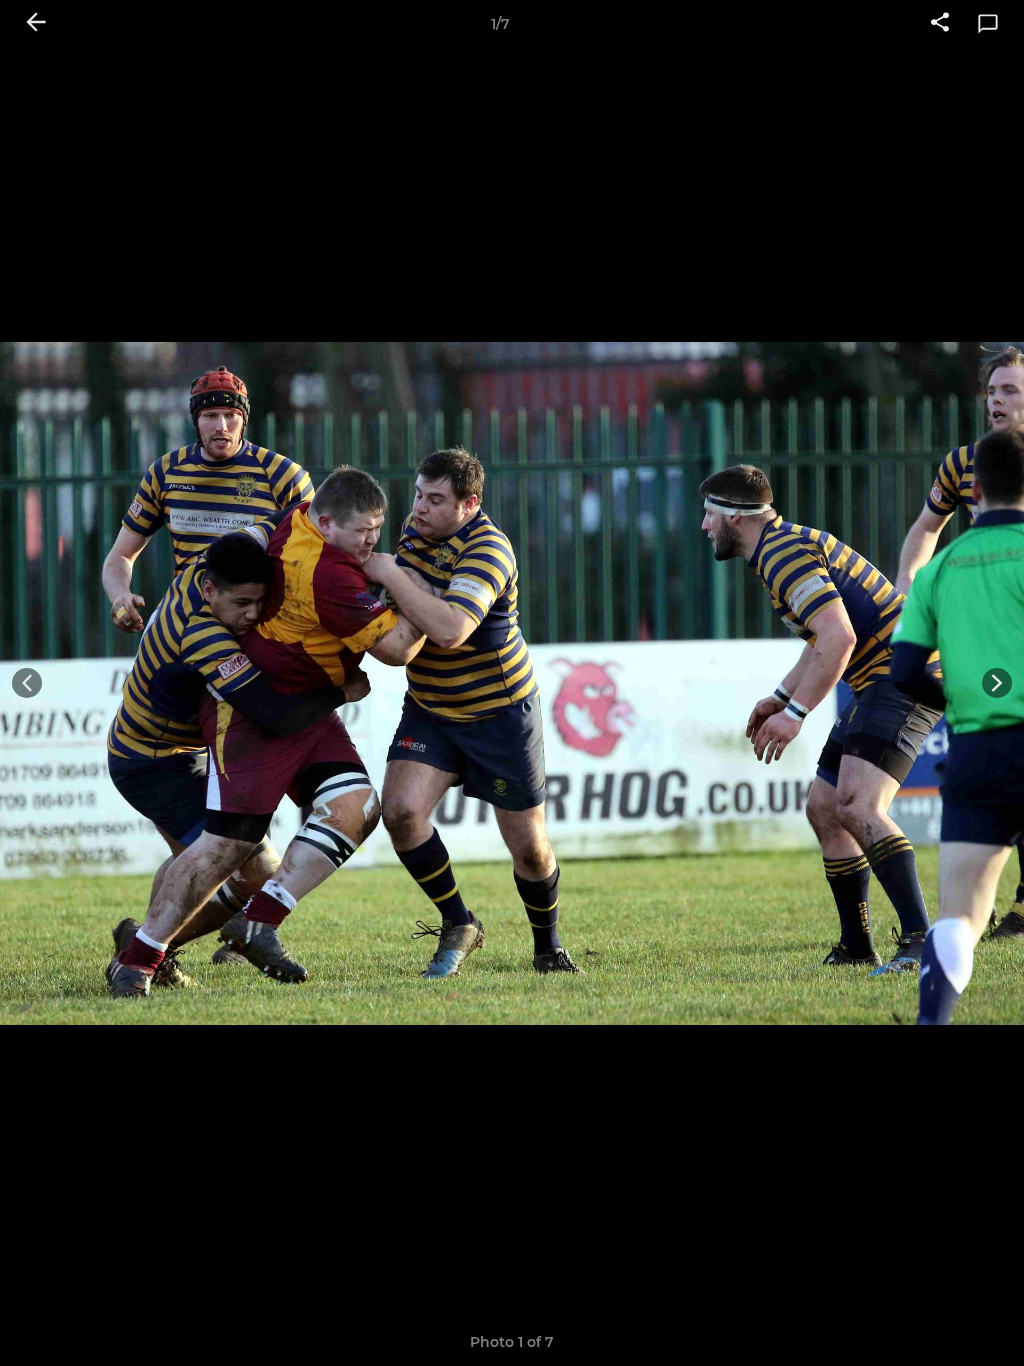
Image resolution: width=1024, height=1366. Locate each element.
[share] (940, 24)
